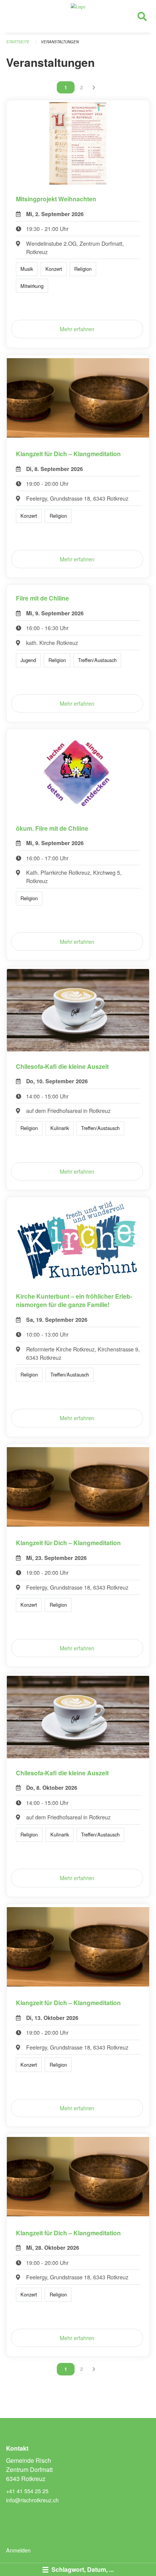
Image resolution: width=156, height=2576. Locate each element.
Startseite (18, 42)
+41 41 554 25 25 (27, 2491)
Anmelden (18, 2550)
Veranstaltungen (60, 42)
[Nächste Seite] (94, 87)
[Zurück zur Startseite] (78, 16)
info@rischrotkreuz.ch (32, 2500)
